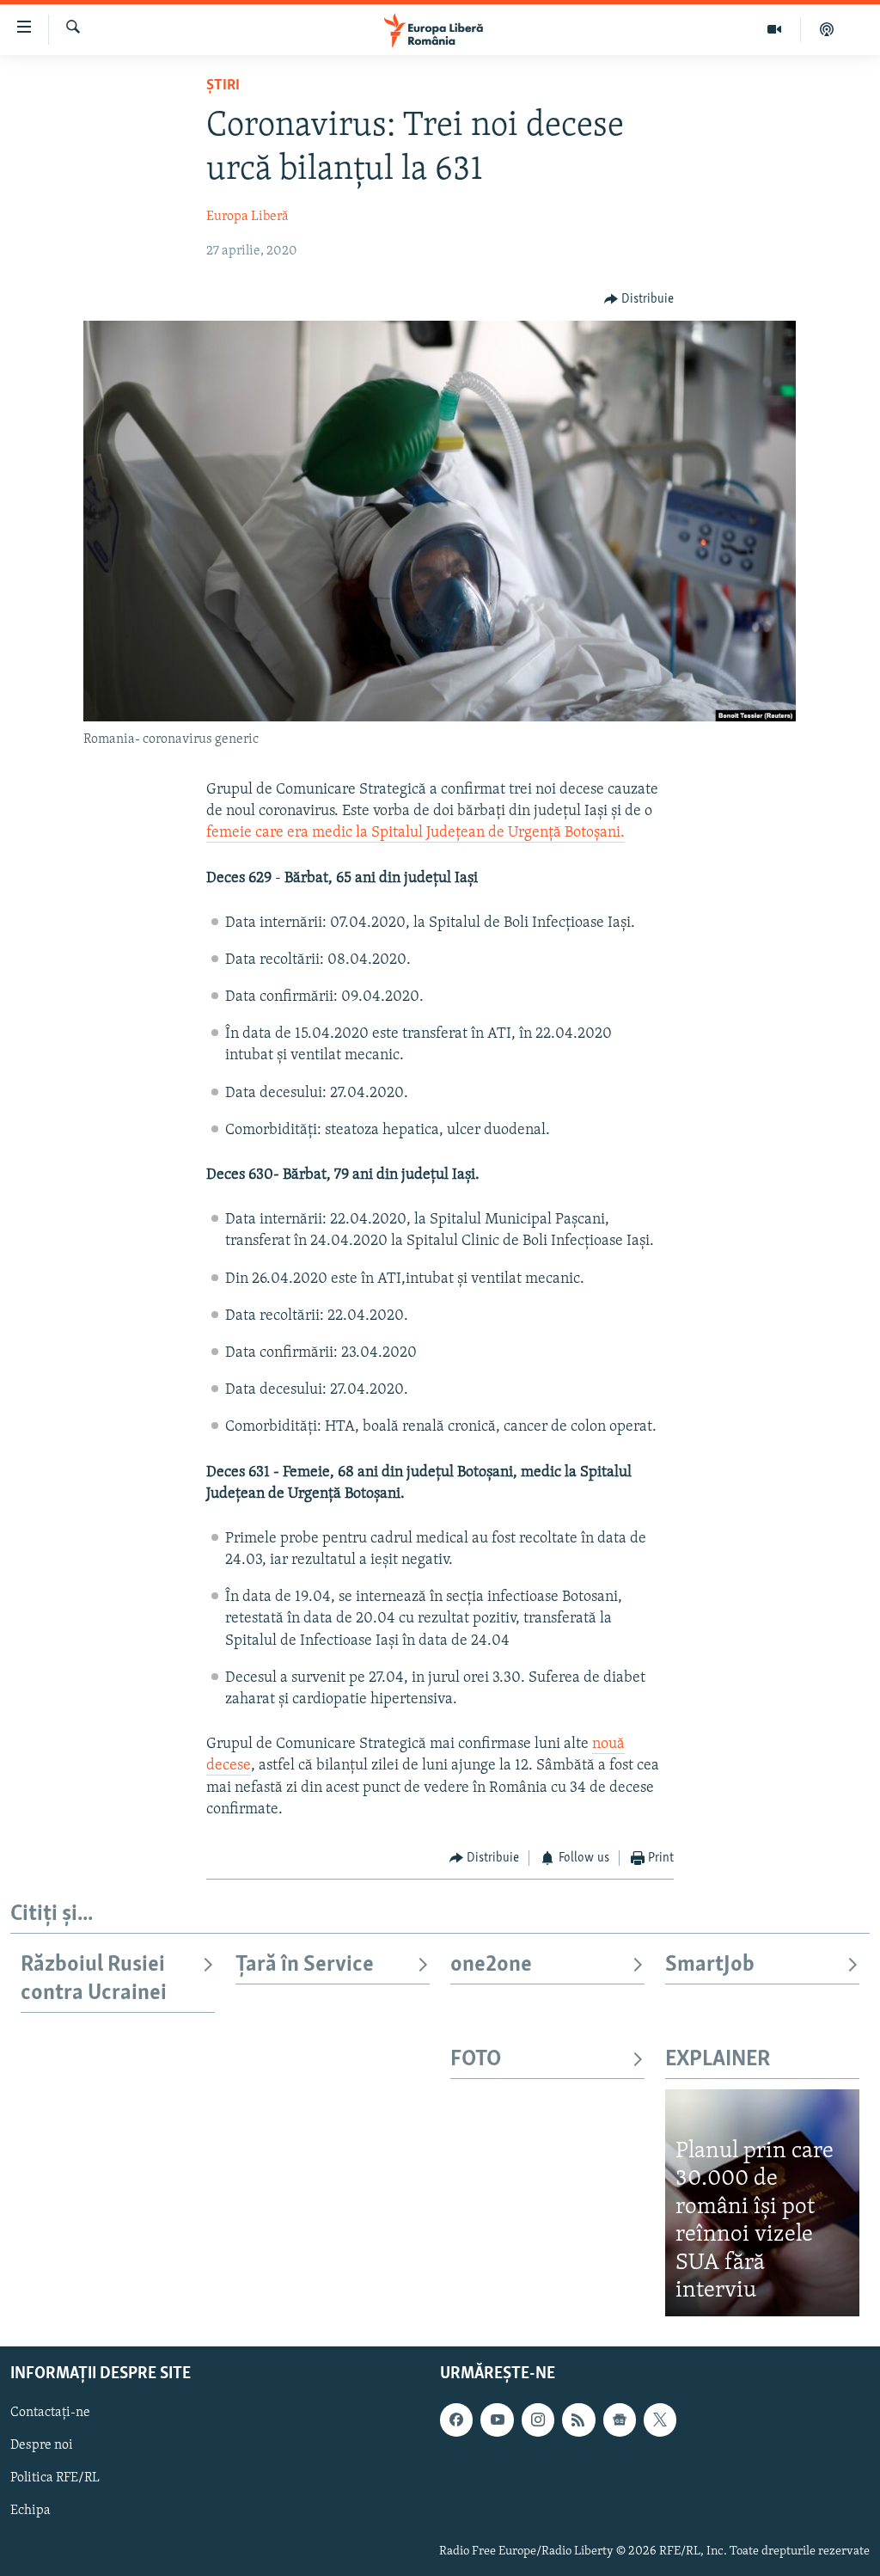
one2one (491, 1965)
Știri (223, 86)
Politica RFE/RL (55, 2478)
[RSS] (578, 2420)
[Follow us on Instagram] (538, 2420)
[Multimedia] (775, 29)
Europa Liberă (247, 217)
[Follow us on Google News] (620, 2420)
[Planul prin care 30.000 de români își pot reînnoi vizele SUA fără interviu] (762, 2203)
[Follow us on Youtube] (497, 2420)
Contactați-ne (50, 2413)
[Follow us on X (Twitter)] (660, 2420)
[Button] (639, 299)
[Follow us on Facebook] (456, 2420)
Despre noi (42, 2445)
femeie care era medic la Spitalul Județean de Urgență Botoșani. (416, 833)
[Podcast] (827, 29)
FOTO (476, 2060)
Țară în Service (305, 1965)
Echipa (31, 2511)
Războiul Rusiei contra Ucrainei (94, 1979)
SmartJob (710, 1965)
